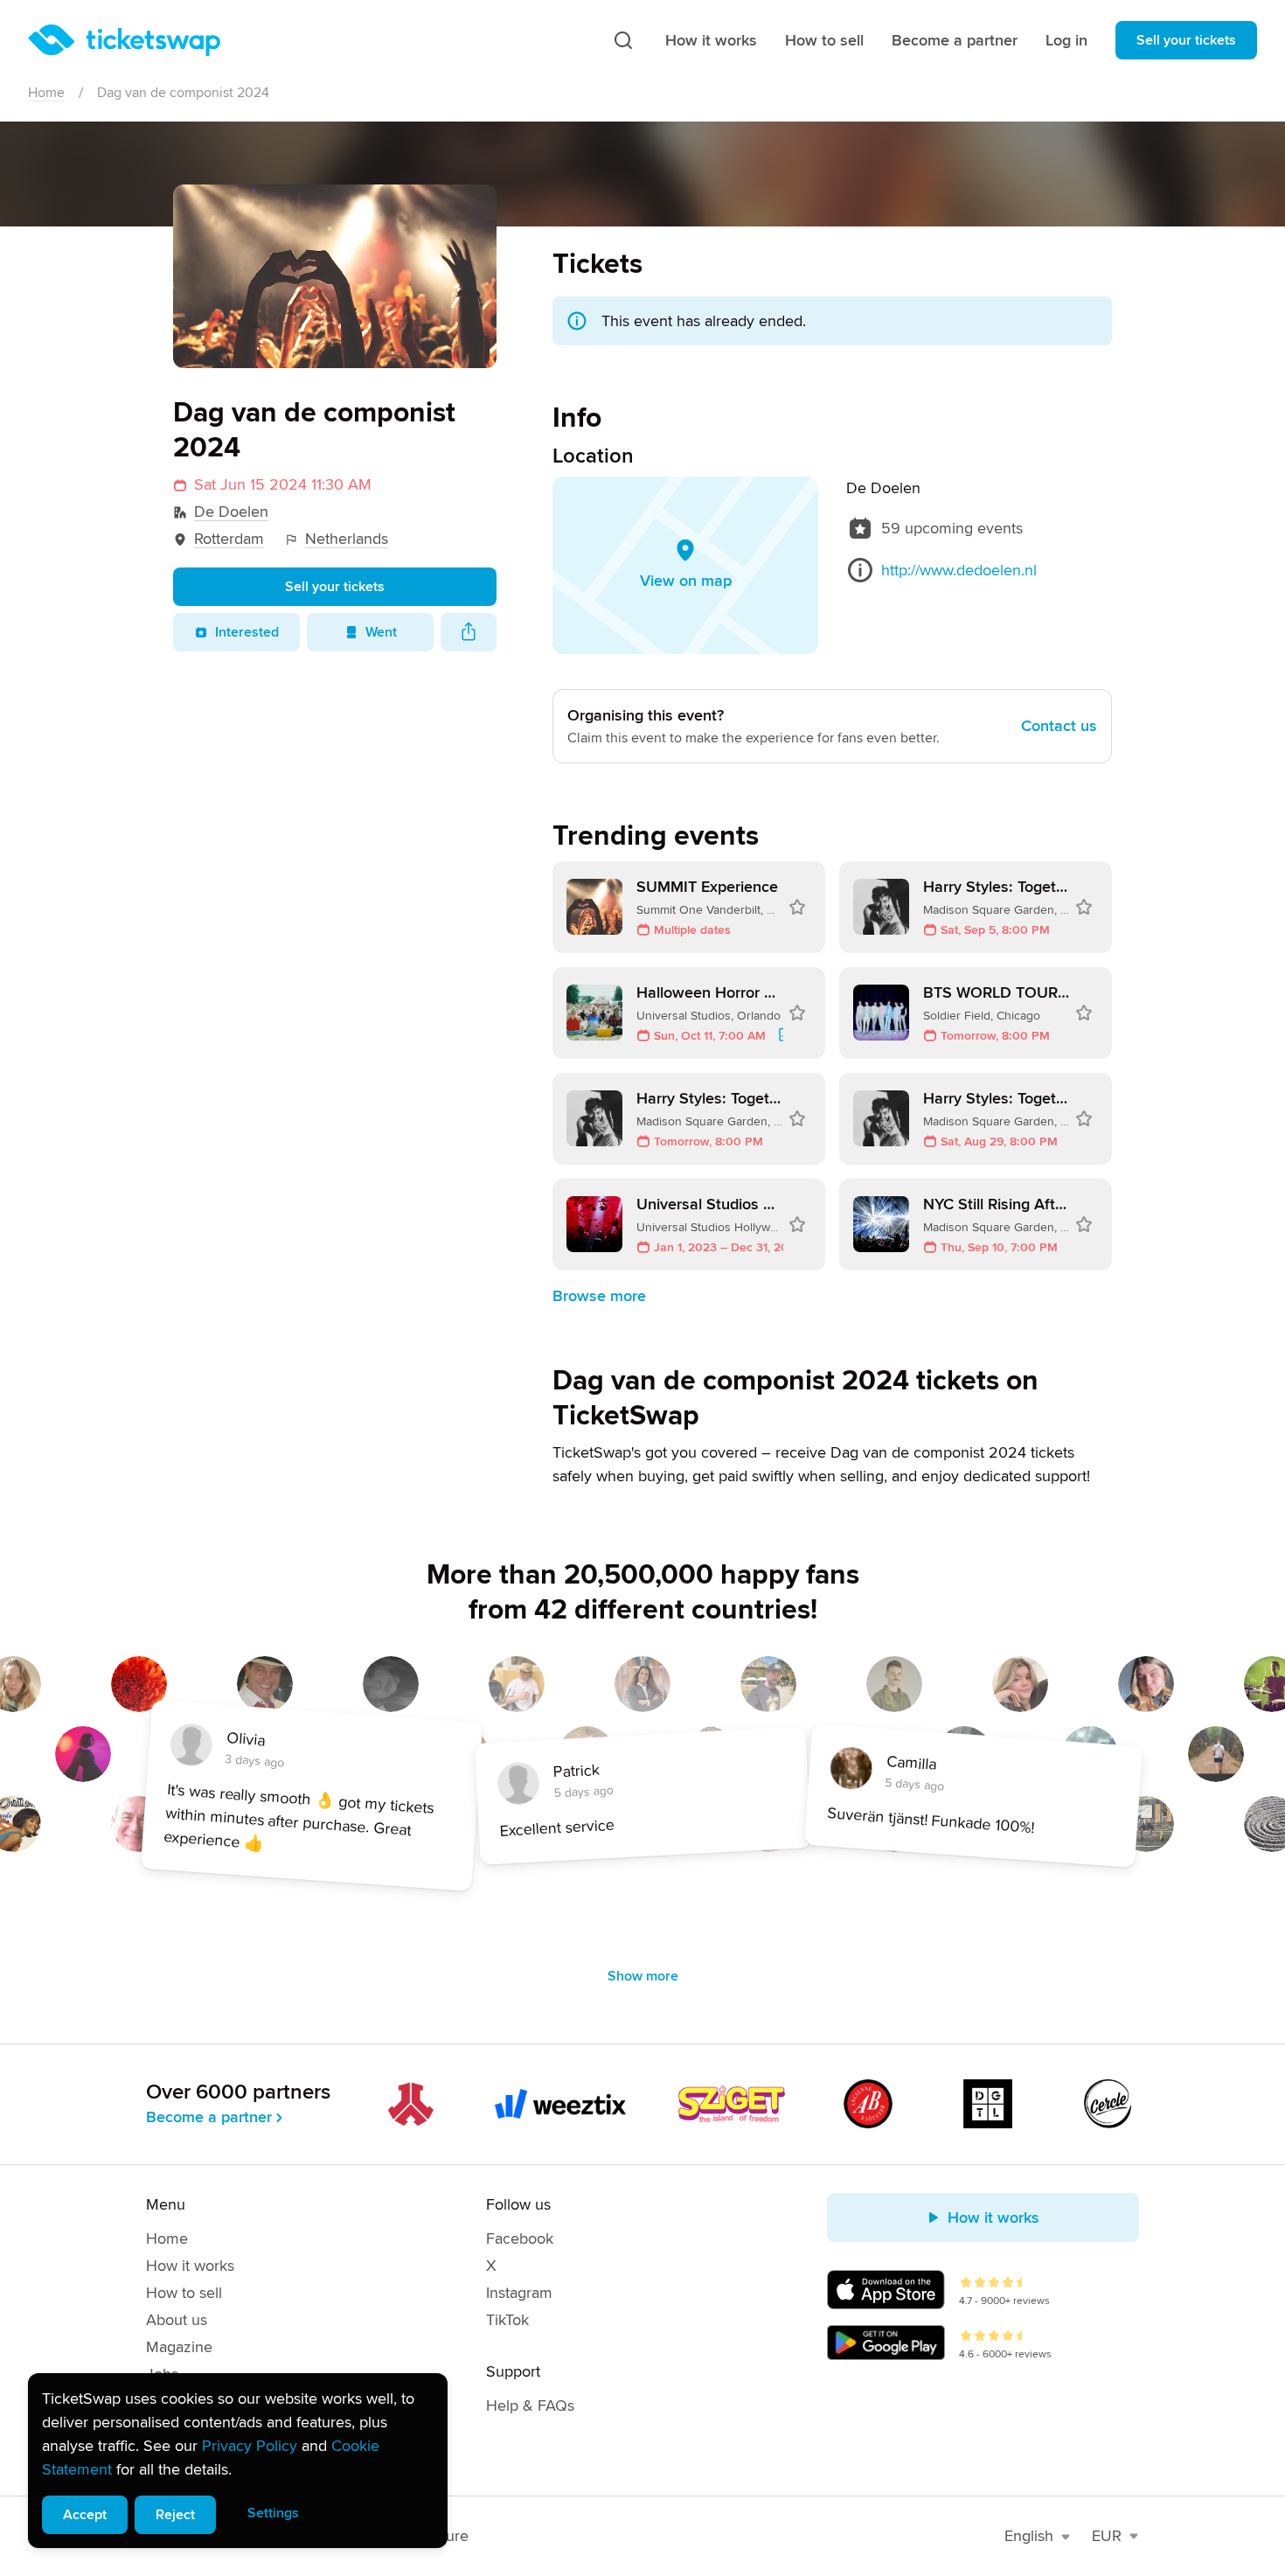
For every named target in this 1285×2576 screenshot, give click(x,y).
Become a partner (955, 40)
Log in (1066, 40)
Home (46, 93)
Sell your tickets (1186, 40)
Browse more (599, 1296)
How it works (711, 40)
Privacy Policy (250, 2446)
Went (381, 632)
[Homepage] (124, 40)
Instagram (519, 2293)
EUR (1107, 2536)
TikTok (507, 2320)
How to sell (824, 40)
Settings (273, 2513)
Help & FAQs (530, 2405)
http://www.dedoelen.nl (959, 570)
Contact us (1059, 726)
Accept (85, 2515)
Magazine (179, 2347)
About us (177, 2320)
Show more (643, 1976)
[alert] (238, 2461)
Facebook (520, 2238)
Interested (247, 632)
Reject (175, 2515)
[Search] (623, 40)
